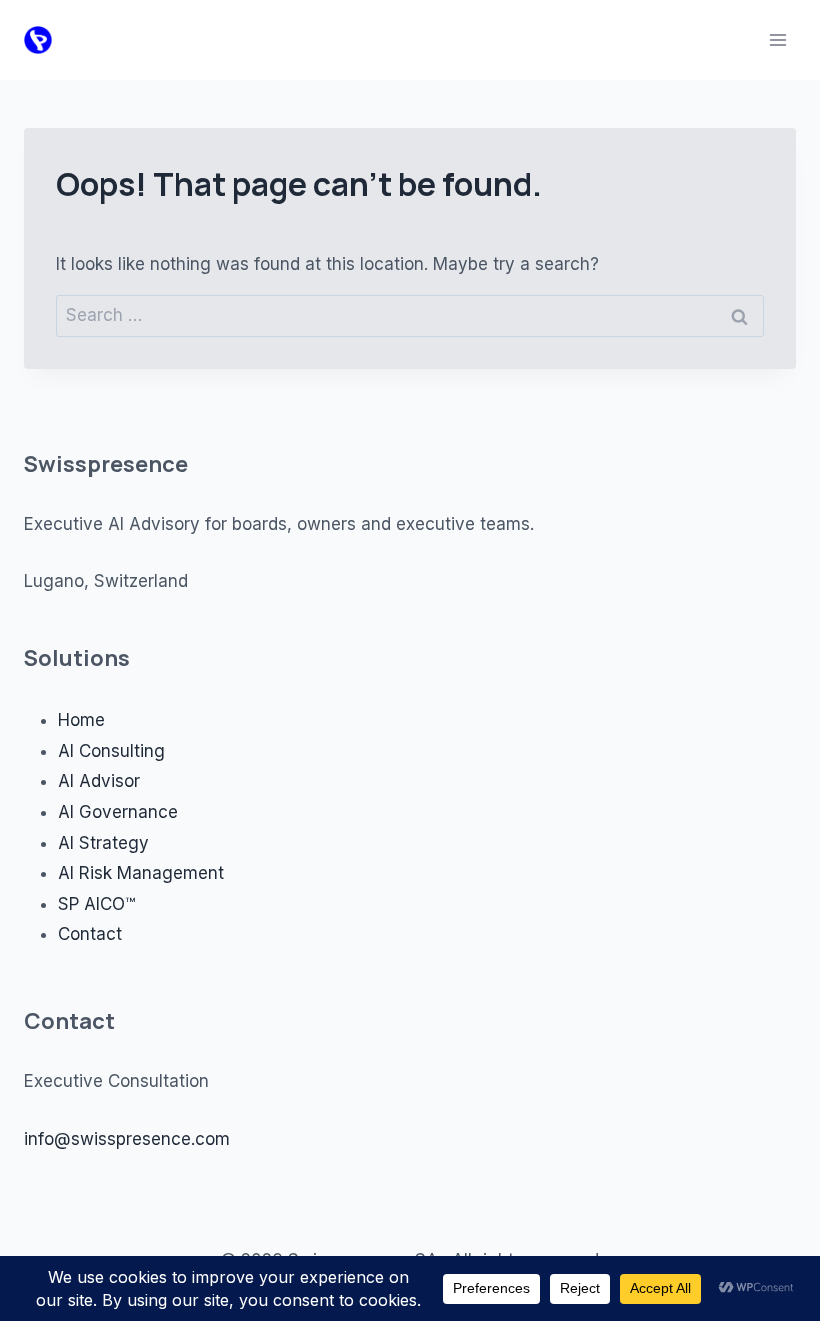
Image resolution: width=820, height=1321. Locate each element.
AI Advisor (99, 781)
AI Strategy (103, 843)
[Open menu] (777, 39)
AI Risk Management (141, 873)
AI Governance (118, 812)
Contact (90, 934)
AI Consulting (111, 751)
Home (81, 720)
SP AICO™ (96, 904)
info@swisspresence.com (127, 1139)
